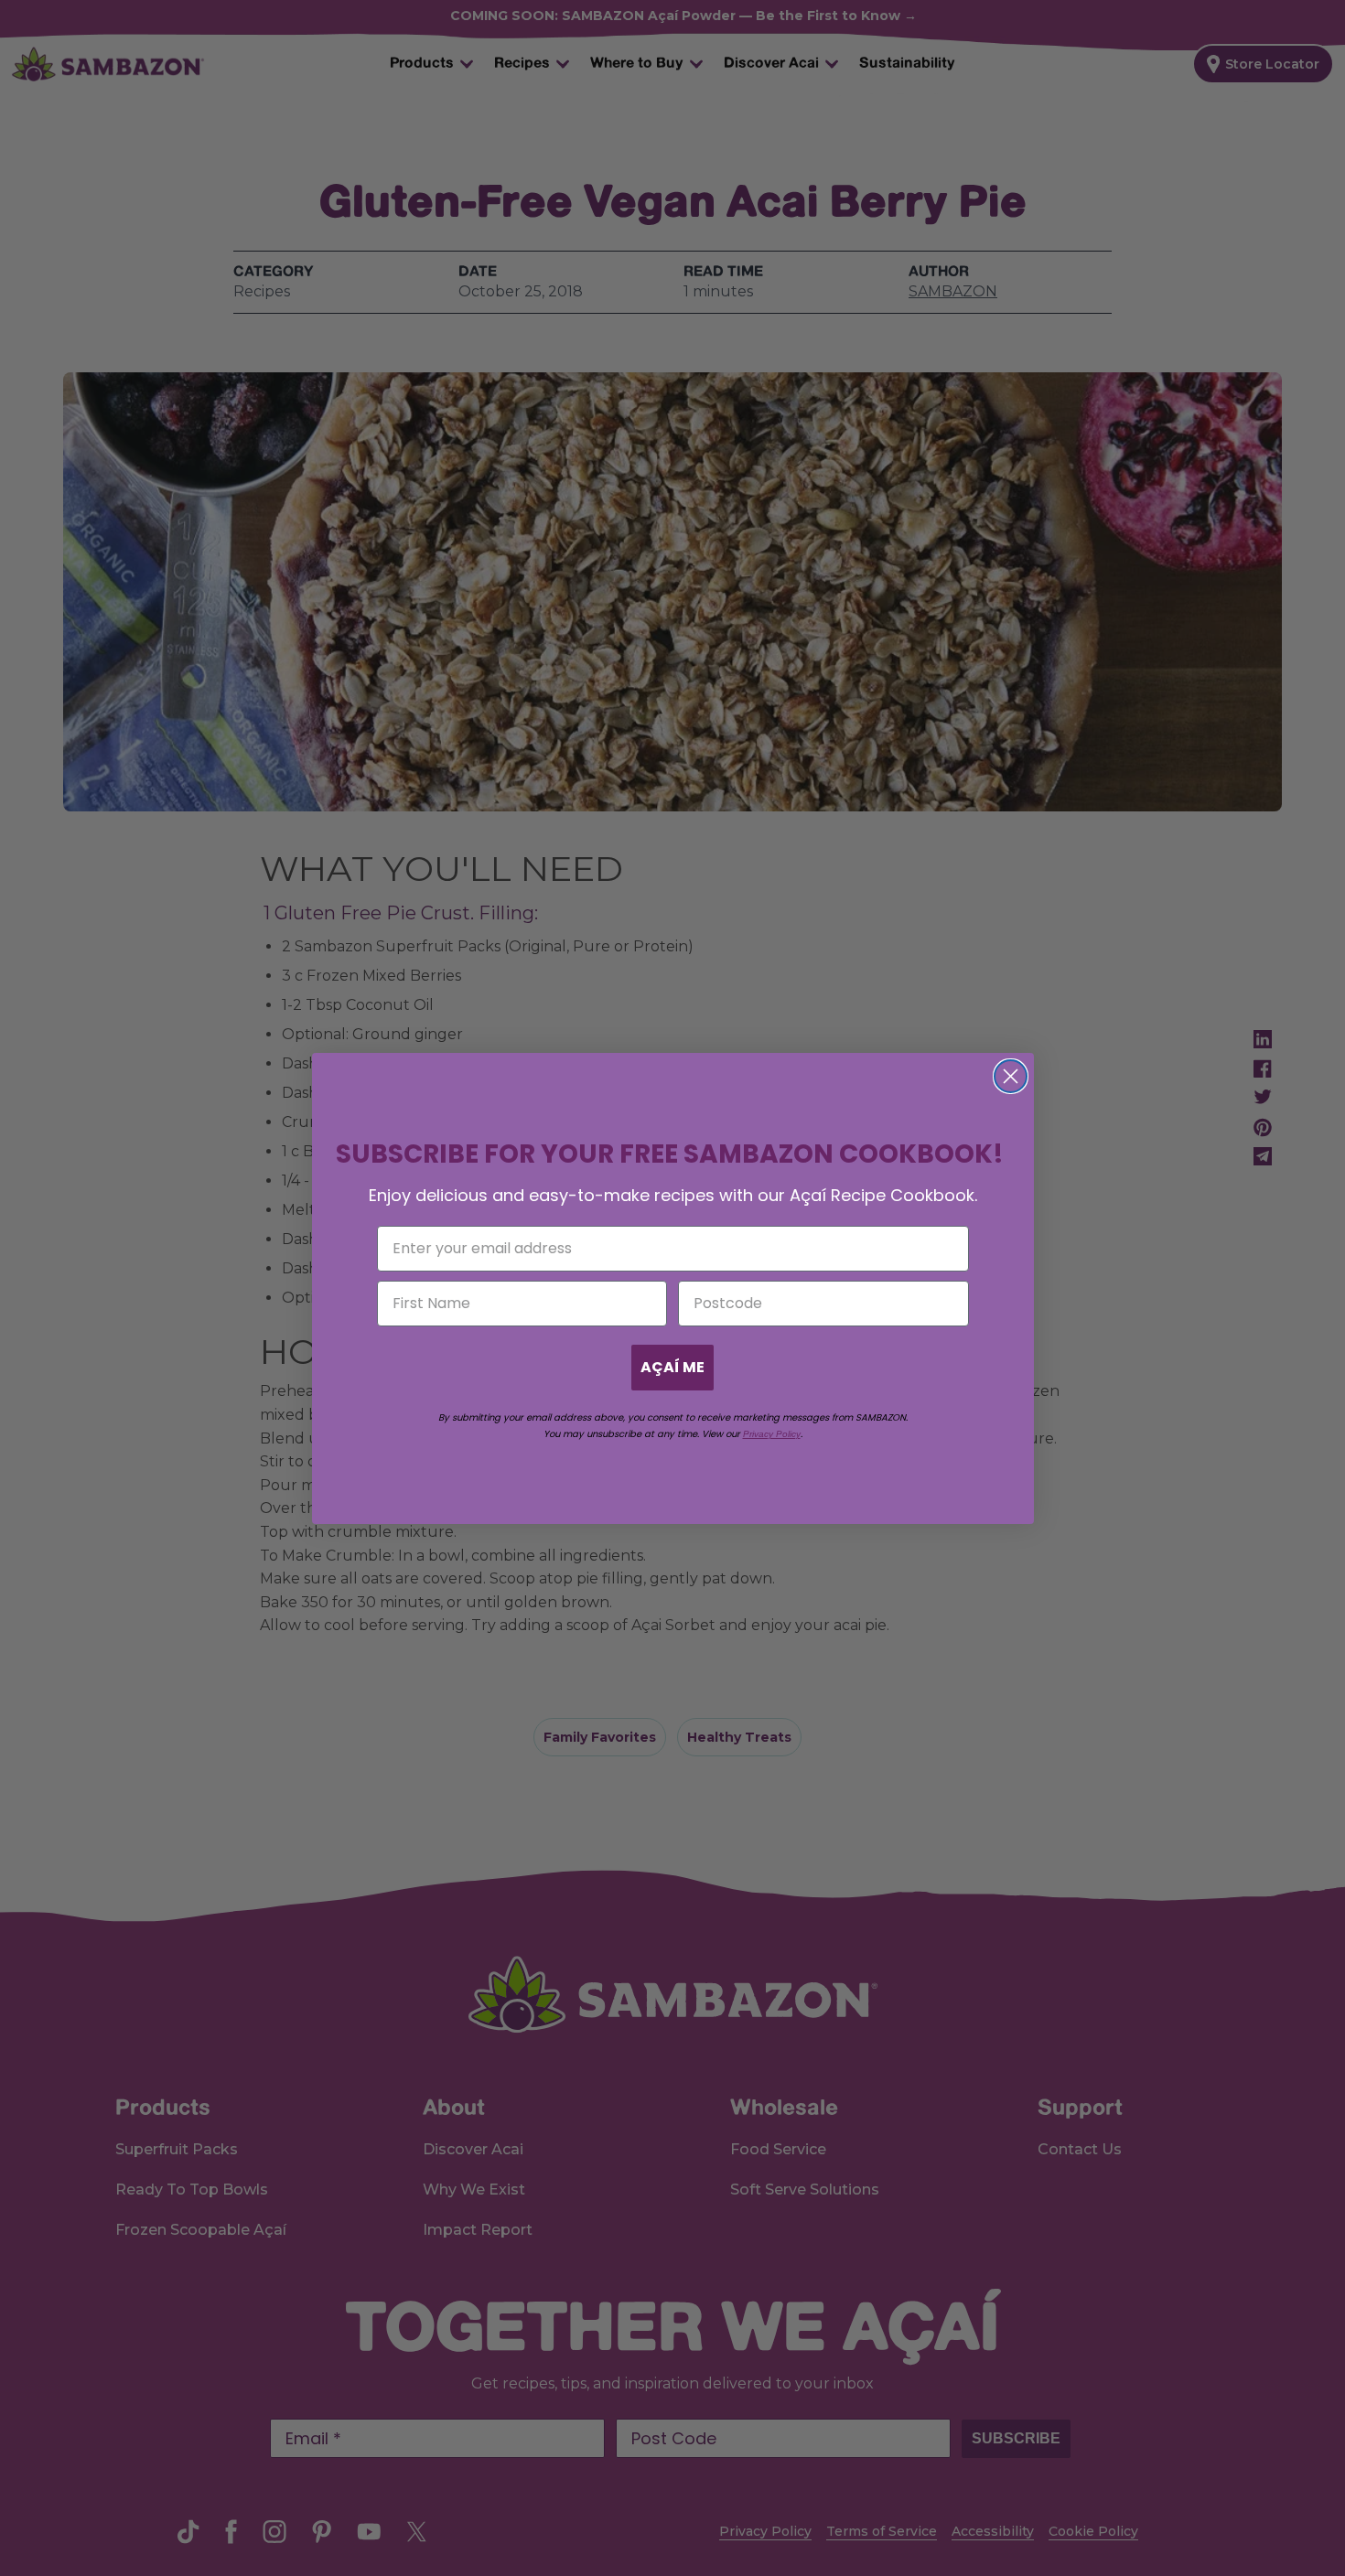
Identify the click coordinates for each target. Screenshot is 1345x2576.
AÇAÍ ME (672, 1367)
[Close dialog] (1011, 1076)
